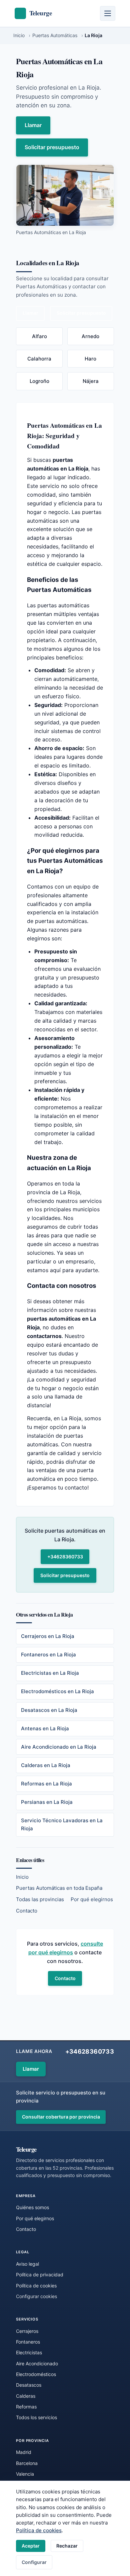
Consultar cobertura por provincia (61, 2117)
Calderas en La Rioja (46, 1765)
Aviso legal (27, 2264)
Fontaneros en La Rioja (48, 1655)
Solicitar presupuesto (52, 147)
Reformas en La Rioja (46, 1784)
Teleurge (26, 2149)
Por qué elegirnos (92, 1899)
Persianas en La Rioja (47, 1802)
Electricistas (29, 2352)
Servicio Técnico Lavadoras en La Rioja (62, 1824)
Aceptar (31, 2546)
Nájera (91, 381)
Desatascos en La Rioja (49, 1710)
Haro (90, 359)
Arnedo (90, 336)
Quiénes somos (32, 2207)
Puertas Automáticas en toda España (59, 1888)
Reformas (26, 2407)
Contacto (27, 1911)
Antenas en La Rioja (45, 1728)
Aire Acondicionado (37, 2363)
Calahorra (39, 359)
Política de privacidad (40, 2275)
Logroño (39, 381)
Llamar (33, 125)
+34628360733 (65, 1557)
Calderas (26, 2396)
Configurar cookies (36, 2296)
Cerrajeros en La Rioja (48, 1636)
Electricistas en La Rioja (50, 1673)
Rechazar (67, 2546)
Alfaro (39, 336)
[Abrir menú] (108, 13)
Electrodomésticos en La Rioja (57, 1691)
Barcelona (27, 2463)
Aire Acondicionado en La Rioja (59, 1747)
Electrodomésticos (36, 2374)
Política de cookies (39, 2530)
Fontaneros (28, 2342)
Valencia (25, 2474)
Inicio (22, 1877)
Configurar (34, 2562)
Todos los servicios (36, 2417)
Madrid (24, 2452)
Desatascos (29, 2385)
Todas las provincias (40, 1899)
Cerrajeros (27, 2331)
